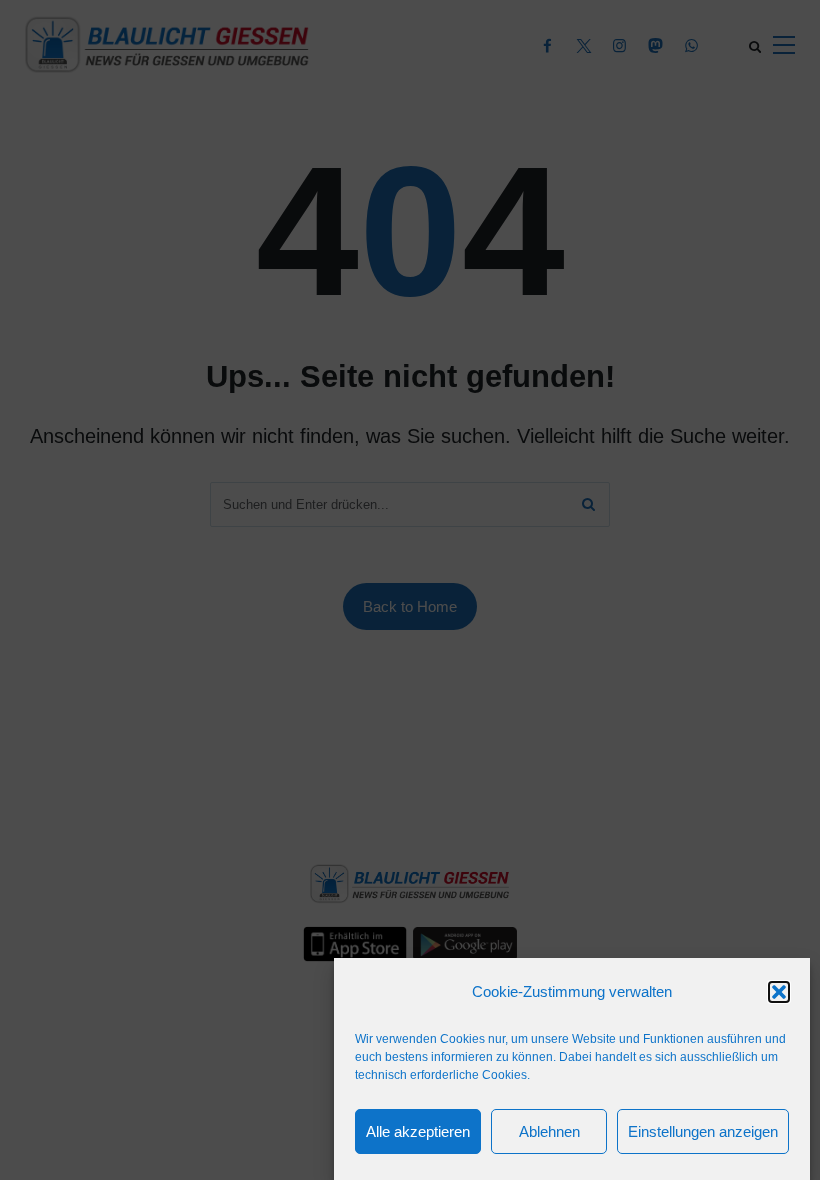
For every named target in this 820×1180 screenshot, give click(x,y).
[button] (779, 992)
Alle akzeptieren (418, 1131)
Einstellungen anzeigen (703, 1131)
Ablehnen (549, 1131)
